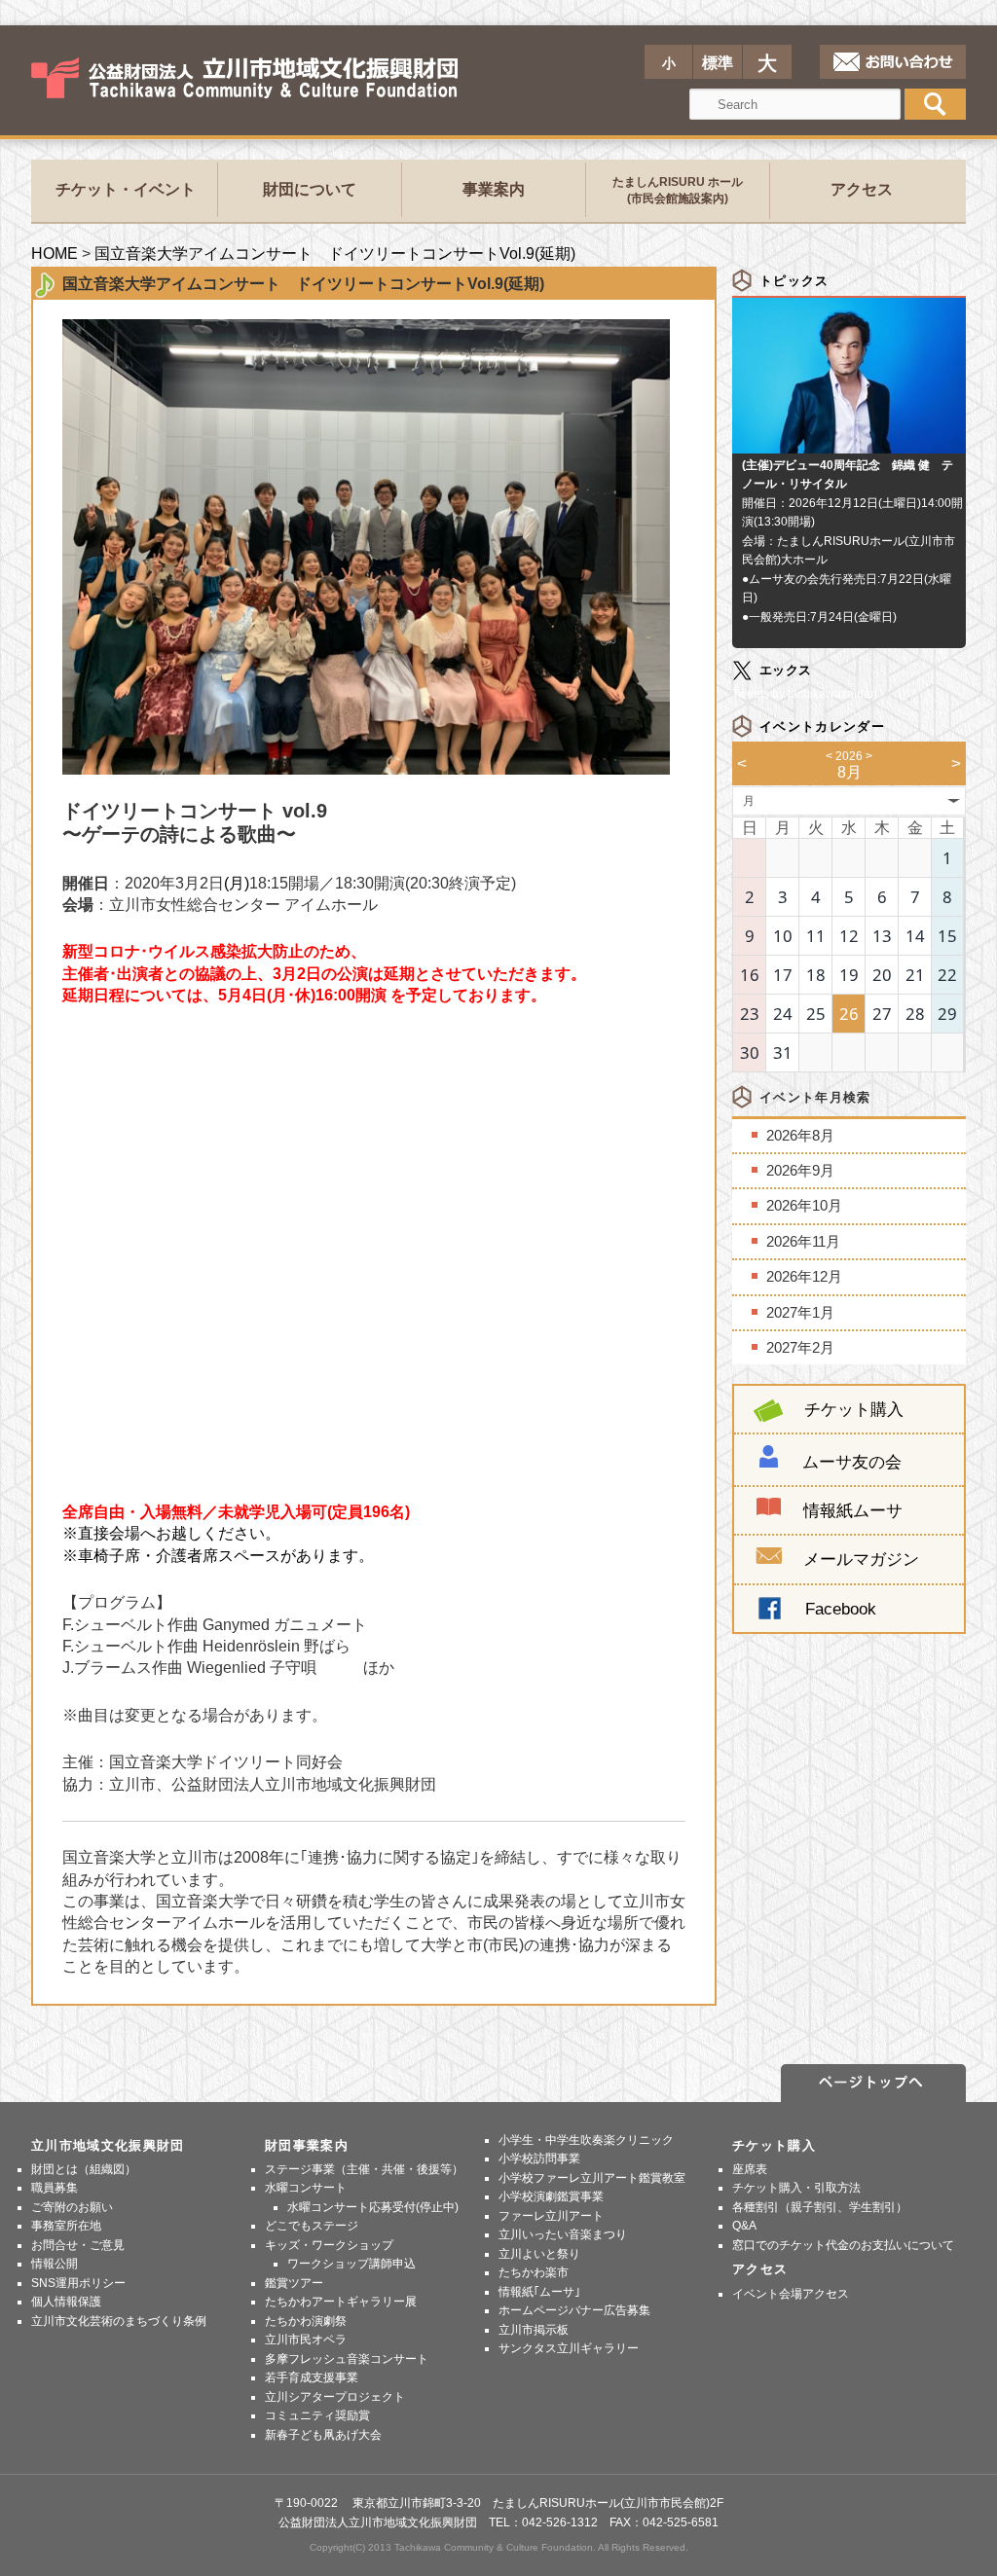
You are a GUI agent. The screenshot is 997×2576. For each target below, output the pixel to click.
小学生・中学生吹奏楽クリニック (586, 2140)
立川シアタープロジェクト (335, 2397)
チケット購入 (854, 1409)
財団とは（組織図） (84, 2169)
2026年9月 (800, 1170)
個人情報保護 (66, 2302)
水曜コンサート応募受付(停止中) (373, 2207)
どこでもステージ (312, 2226)
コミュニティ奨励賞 (317, 2415)
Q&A (744, 2226)
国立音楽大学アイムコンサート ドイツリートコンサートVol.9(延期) (335, 254)
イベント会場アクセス (791, 2294)
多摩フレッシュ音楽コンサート (347, 2359)
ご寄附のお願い (72, 2207)
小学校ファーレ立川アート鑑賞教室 (592, 2178)
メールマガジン (861, 1559)
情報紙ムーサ (853, 1510)
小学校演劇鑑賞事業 (551, 2196)
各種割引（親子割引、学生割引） (820, 2207)
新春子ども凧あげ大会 (323, 2435)
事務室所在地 (66, 2226)
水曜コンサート (306, 2188)
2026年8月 (800, 1135)
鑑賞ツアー (294, 2283)
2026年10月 (804, 1205)
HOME (55, 254)
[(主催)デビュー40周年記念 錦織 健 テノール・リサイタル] (849, 443)
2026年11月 (803, 1241)
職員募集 (55, 2188)
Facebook (841, 1609)
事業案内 (494, 189)
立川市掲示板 (534, 2330)
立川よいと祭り (539, 2254)
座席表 (750, 2169)
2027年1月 (800, 1312)
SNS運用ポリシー (78, 2283)
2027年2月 (800, 1347)
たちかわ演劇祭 (306, 2321)
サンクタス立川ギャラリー (569, 2348)
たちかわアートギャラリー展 (341, 2302)
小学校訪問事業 (539, 2159)
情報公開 (55, 2264)
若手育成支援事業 (312, 2377)
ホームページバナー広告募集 (574, 2310)
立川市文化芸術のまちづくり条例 (119, 2321)
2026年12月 (804, 1276)
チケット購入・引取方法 (796, 2188)
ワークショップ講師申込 (351, 2264)
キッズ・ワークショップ (329, 2245)
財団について (310, 189)
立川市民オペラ (306, 2340)
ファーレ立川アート (551, 2216)
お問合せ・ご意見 (78, 2245)
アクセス (862, 189)
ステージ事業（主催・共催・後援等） (364, 2169)
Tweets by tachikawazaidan (805, 694)
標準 (718, 63)
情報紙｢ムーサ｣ (539, 2292)
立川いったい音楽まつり (563, 2234)
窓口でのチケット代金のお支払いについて (843, 2245)
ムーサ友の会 (852, 1462)
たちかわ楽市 (534, 2272)
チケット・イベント (126, 189)
